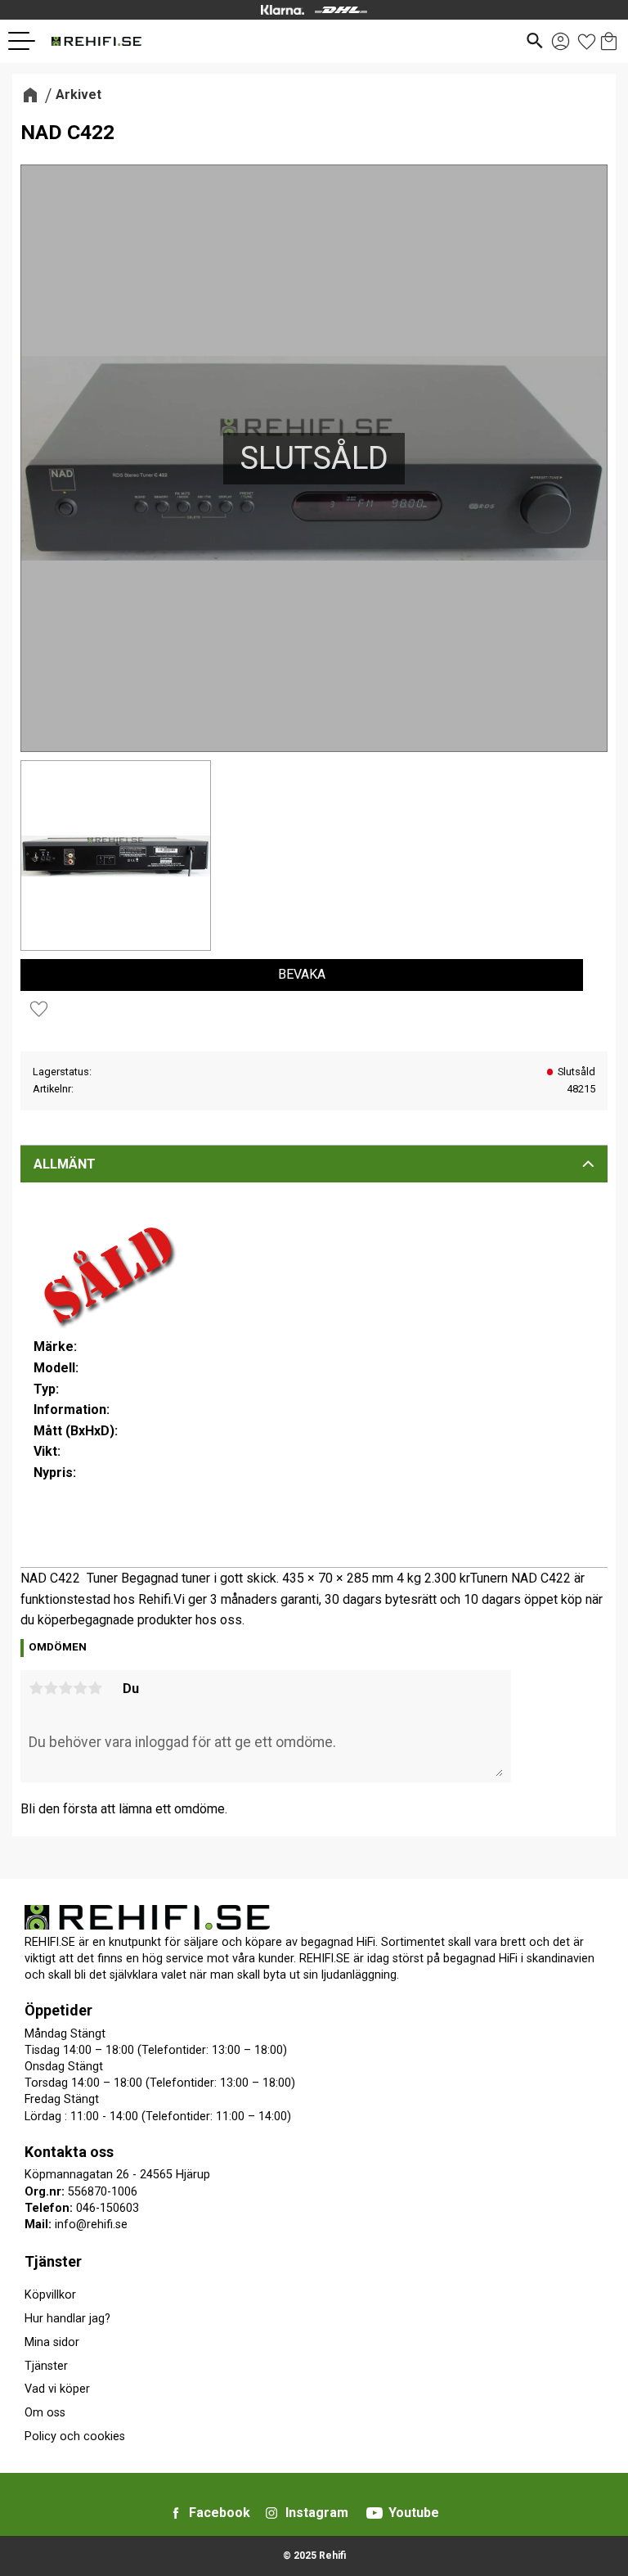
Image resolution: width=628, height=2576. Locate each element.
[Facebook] (176, 2513)
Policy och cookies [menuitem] (75, 2436)
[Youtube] (375, 2513)
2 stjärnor (51, 1688)
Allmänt (65, 1164)
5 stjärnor (95, 1688)
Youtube (414, 2513)
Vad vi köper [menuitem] (57, 2389)
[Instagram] (271, 2513)
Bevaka (302, 974)
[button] (28, 41)
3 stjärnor (65, 1688)
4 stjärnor (80, 1688)
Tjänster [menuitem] (53, 2261)
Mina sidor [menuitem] (52, 2342)
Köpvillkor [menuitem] (50, 2295)
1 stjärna (36, 1688)
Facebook (220, 2513)
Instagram (317, 2513)
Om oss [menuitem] (45, 2413)
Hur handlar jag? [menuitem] (67, 2319)
